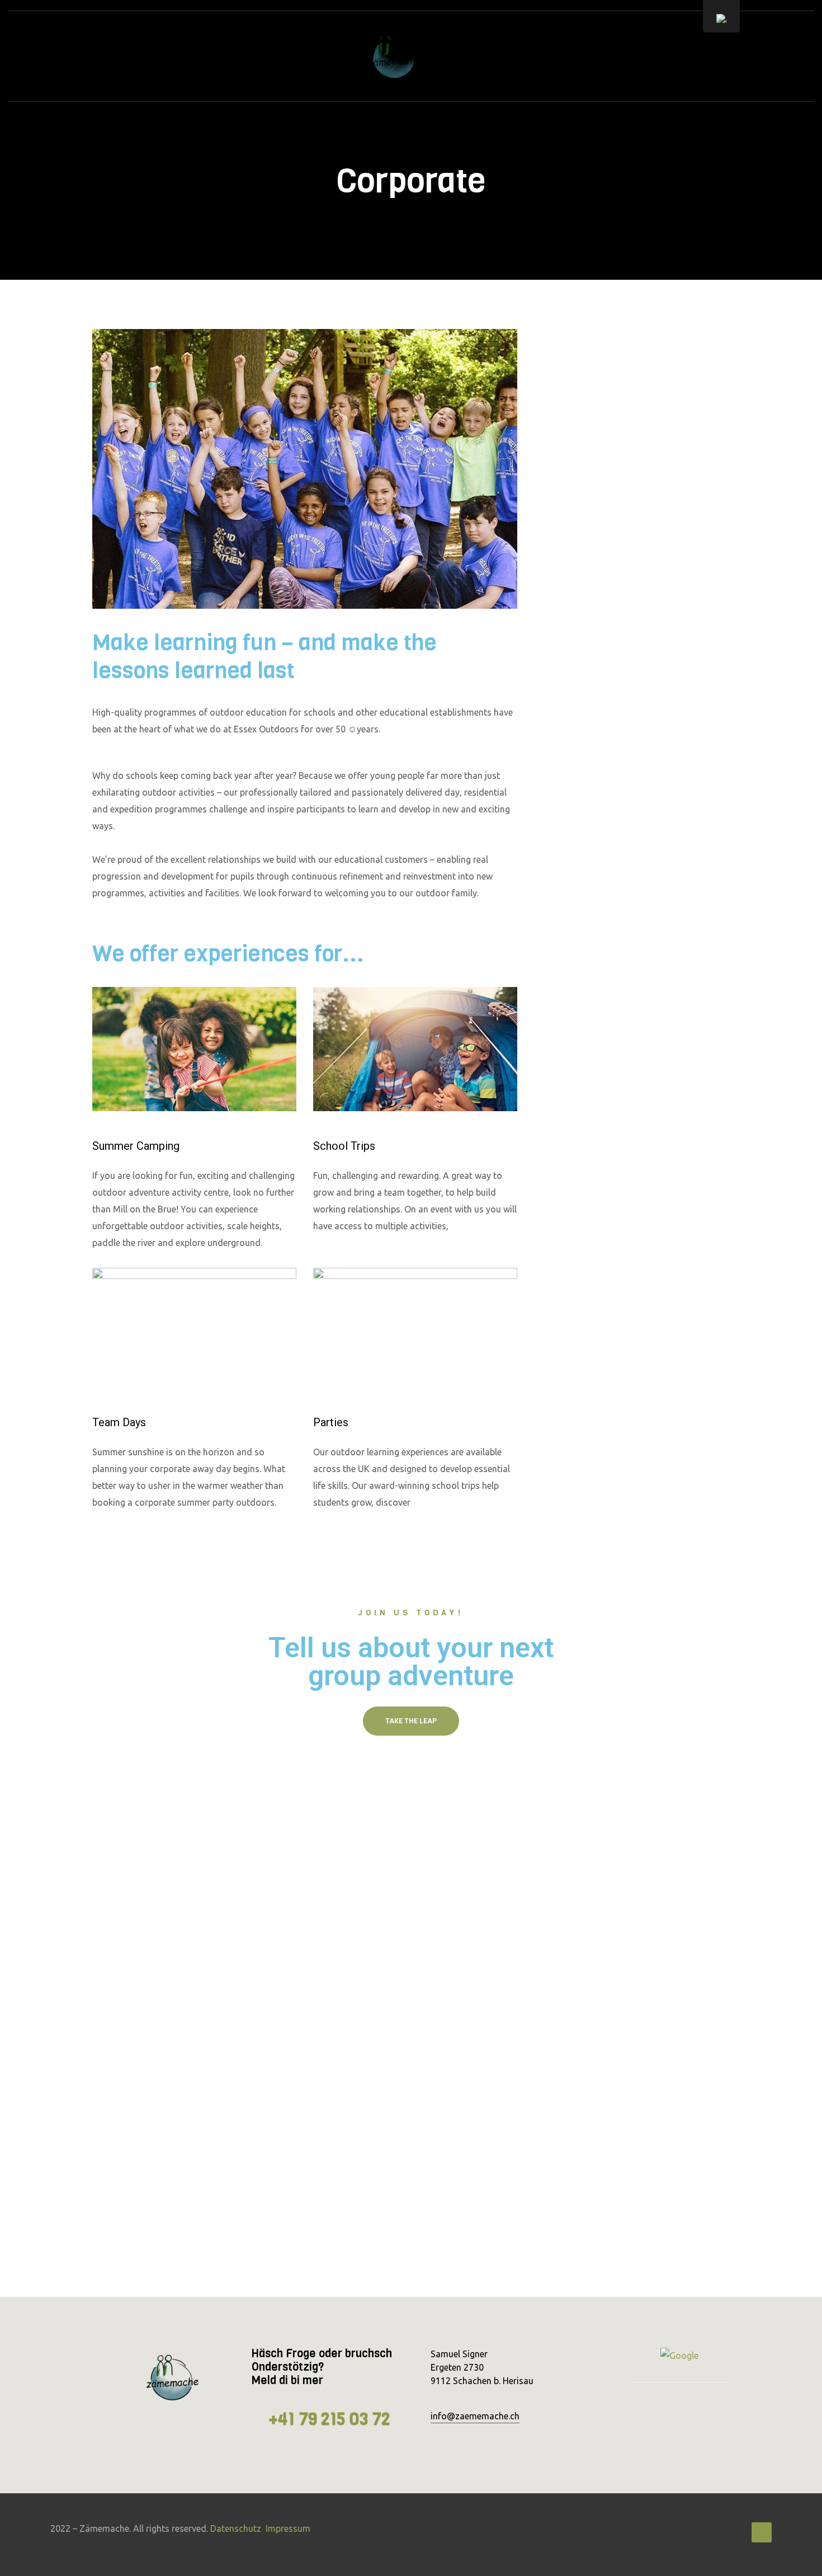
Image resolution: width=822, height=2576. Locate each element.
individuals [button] (599, 477)
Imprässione (543, 56)
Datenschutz (236, 2528)
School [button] (590, 349)
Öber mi (606, 56)
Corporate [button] (598, 392)
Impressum (288, 2528)
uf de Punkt (291, 56)
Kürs (483, 56)
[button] (411, 1721)
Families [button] (592, 434)
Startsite (222, 56)
